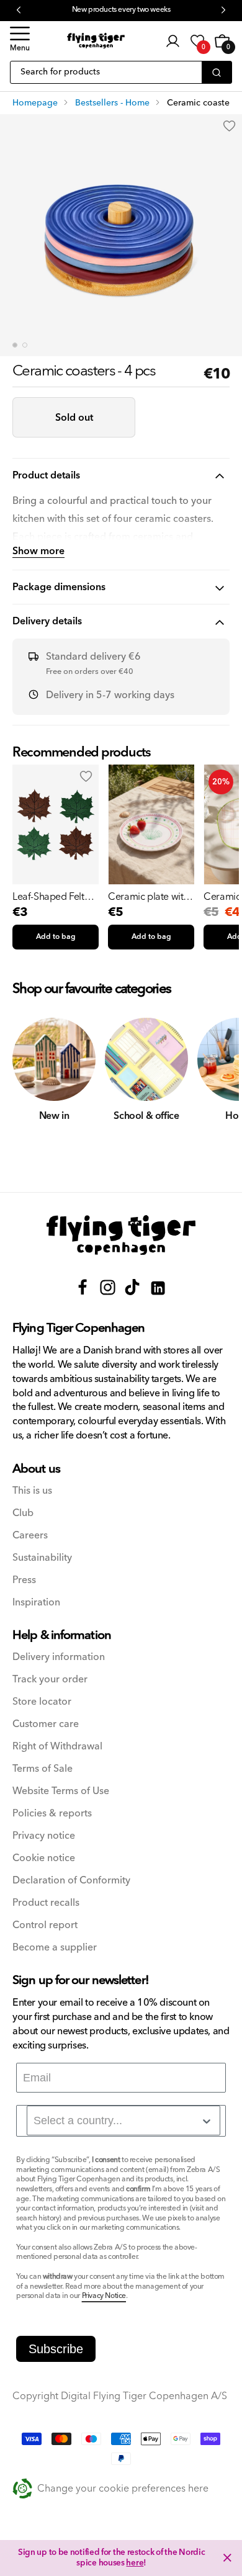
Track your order (50, 1680)
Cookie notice (44, 1858)
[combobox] (123, 2120)
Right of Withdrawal (57, 1747)
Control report (45, 1925)
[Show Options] (207, 2121)
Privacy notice (44, 1836)
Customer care (46, 1724)
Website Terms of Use (61, 1791)
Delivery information (59, 1657)
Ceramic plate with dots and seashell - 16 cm (148, 897)
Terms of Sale (43, 1769)
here (135, 2563)
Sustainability (42, 1558)
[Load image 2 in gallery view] (25, 345)
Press (24, 1580)
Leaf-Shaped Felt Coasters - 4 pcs (48, 897)
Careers (30, 1536)
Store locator (42, 1702)
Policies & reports (52, 1814)
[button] (20, 41)
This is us (32, 1491)
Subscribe (56, 2349)
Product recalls (46, 1903)
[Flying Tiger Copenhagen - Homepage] (96, 41)
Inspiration (36, 1603)
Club (23, 1513)
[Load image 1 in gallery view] (15, 345)
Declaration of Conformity (71, 1881)
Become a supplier (55, 1948)
